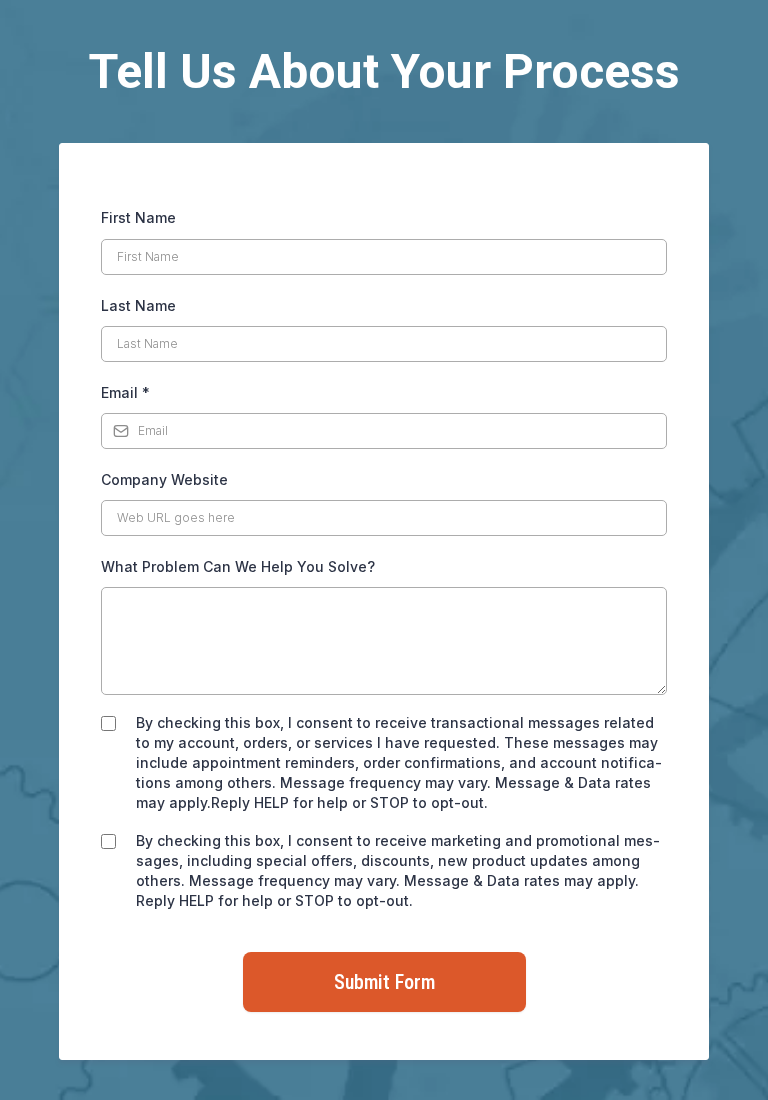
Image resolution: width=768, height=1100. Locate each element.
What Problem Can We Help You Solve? (238, 566)
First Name (138, 217)
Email (125, 392)
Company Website (164, 479)
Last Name (138, 305)
